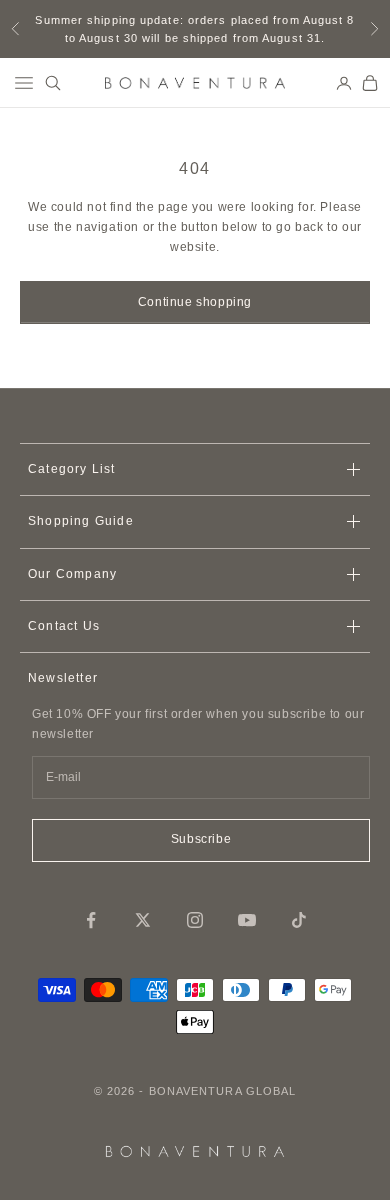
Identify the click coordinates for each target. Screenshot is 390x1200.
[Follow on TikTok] (299, 920)
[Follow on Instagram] (195, 920)
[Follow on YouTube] (247, 920)
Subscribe (201, 839)
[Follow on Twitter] (143, 920)
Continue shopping (195, 302)
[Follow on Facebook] (91, 920)
